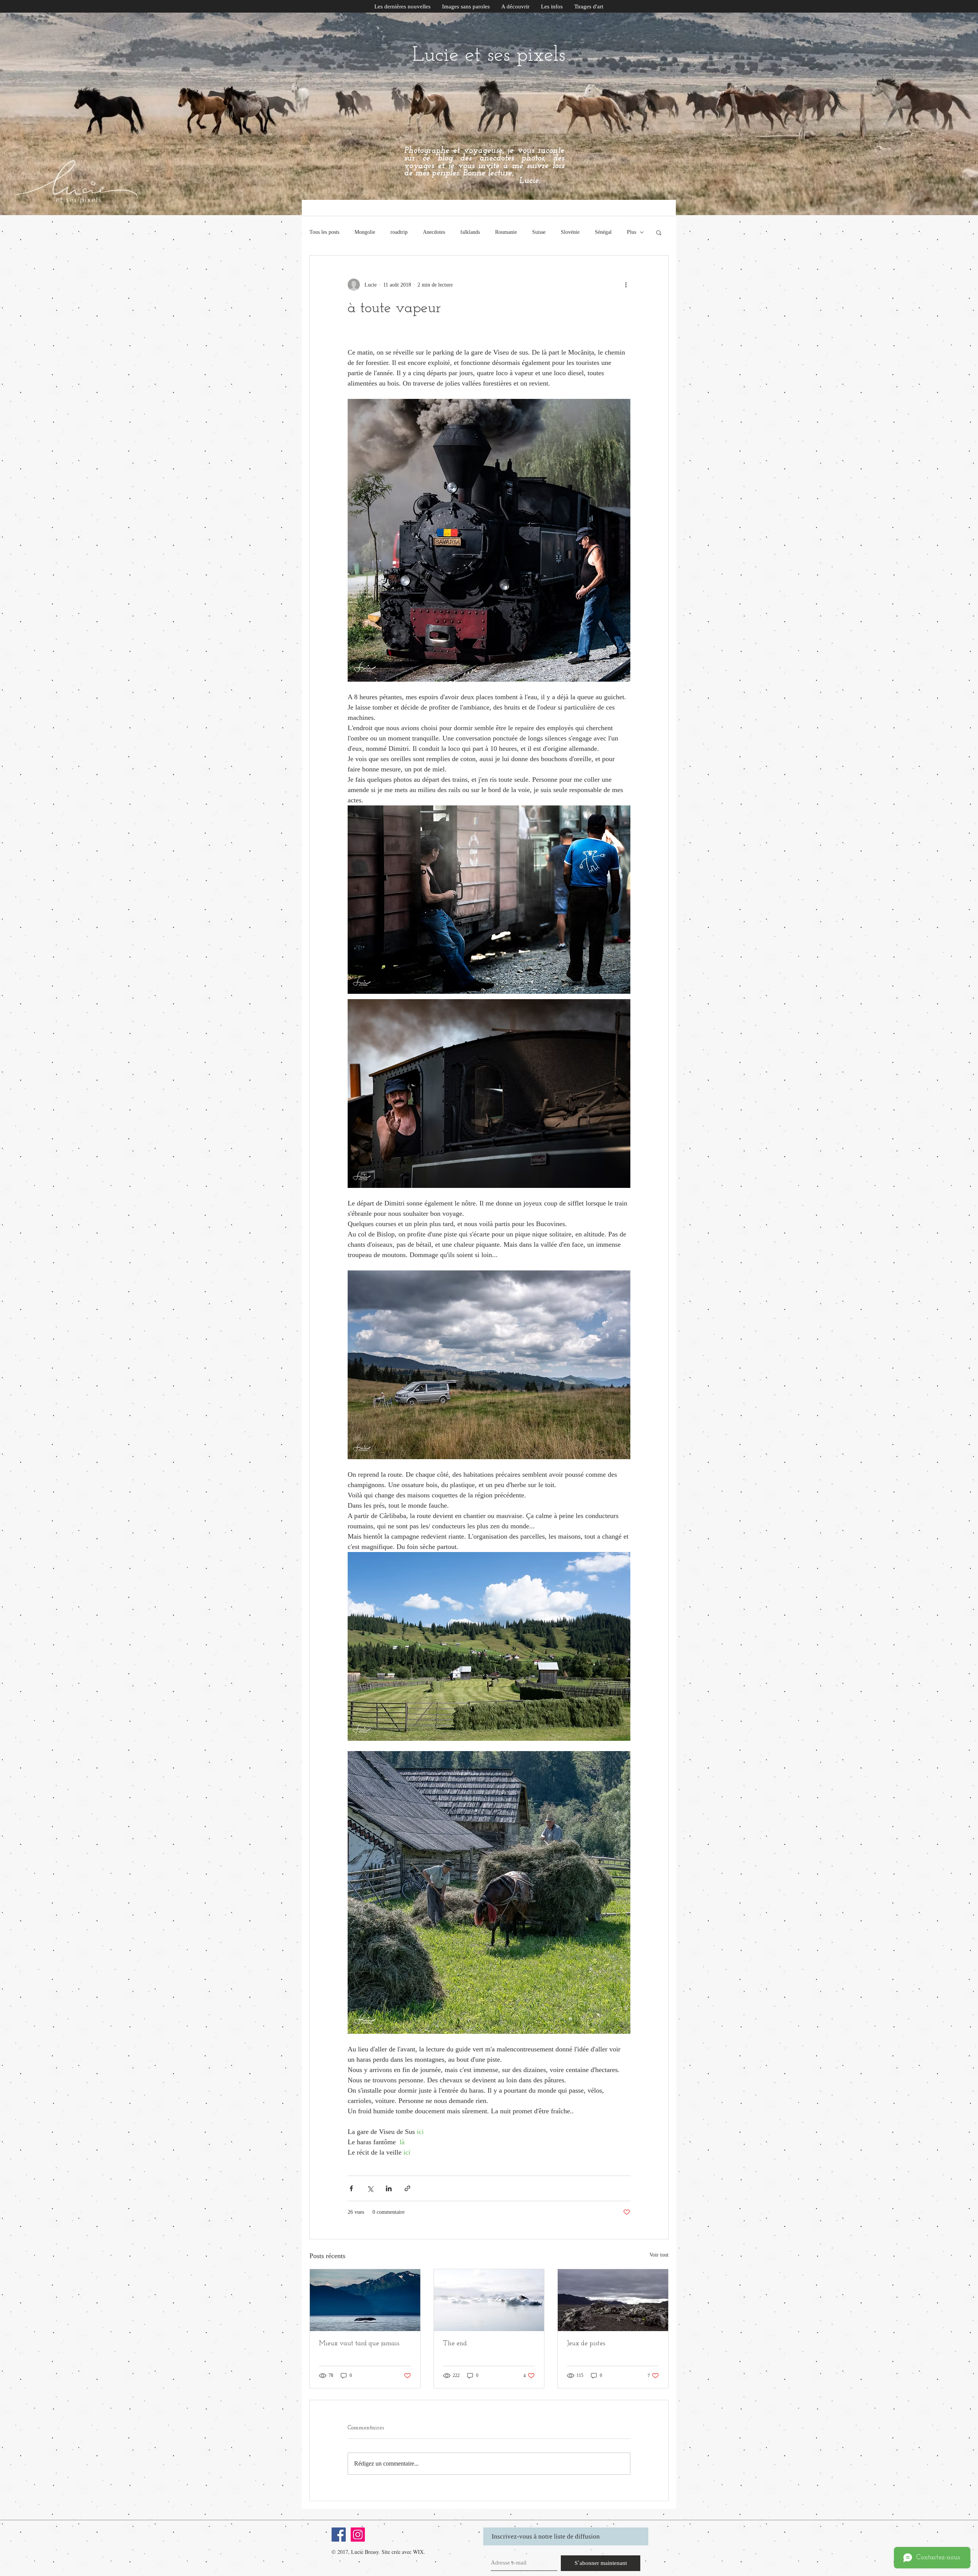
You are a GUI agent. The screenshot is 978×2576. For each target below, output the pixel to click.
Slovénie (570, 232)
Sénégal (603, 232)
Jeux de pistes (586, 2344)
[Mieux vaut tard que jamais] (365, 2300)
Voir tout (659, 2255)
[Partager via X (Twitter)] (370, 2188)
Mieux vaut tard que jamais (359, 2344)
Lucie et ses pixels (489, 56)
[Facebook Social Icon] (339, 2535)
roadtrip (399, 232)
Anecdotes (434, 232)
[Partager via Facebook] (351, 2188)
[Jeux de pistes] (613, 2300)
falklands (470, 232)
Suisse (539, 232)
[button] (552, 7)
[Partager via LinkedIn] (389, 2188)
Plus (631, 232)
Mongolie (365, 232)
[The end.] (489, 2300)
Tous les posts (324, 232)
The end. (456, 2344)
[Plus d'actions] (626, 285)
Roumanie (506, 232)
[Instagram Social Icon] (358, 2535)
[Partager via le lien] (407, 2188)
